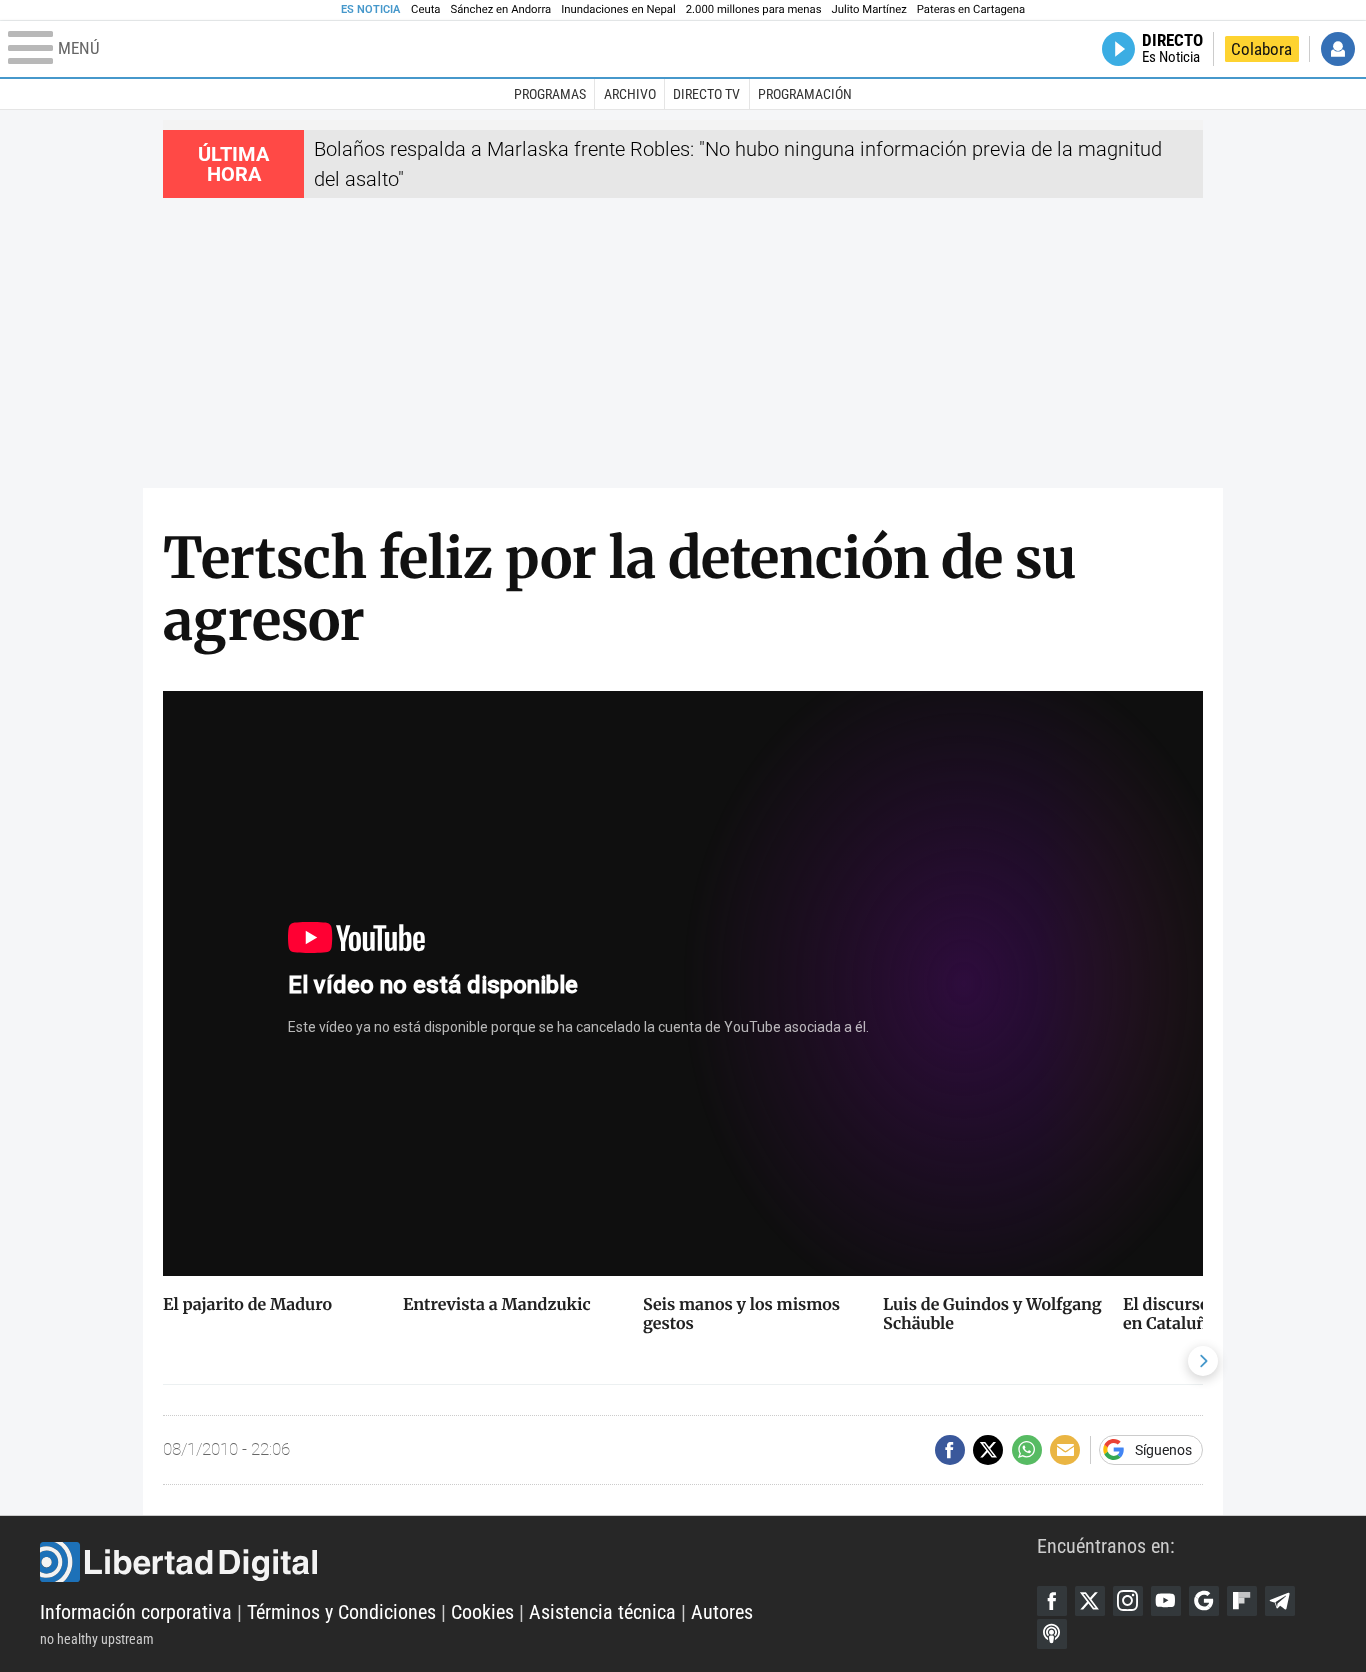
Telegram (1280, 1601)
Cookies (482, 1612)
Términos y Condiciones (341, 1612)
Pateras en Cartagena (971, 9)
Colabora (1261, 49)
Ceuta (425, 9)
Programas (550, 94)
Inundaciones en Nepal (618, 9)
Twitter (1090, 1601)
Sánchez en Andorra (500, 9)
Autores (722, 1612)
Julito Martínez (869, 9)
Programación (805, 94)
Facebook (1052, 1601)
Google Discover (1204, 1601)
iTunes (1052, 1634)
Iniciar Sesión (1338, 49)
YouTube (1166, 1601)
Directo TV (706, 94)
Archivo (630, 94)
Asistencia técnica (602, 1612)
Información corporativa (136, 1612)
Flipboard (1242, 1601)
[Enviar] (1027, 1450)
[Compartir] (950, 1450)
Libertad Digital (538, 1562)
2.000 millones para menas (754, 9)
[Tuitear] (988, 1450)
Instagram (1128, 1601)
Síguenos (1163, 1450)
